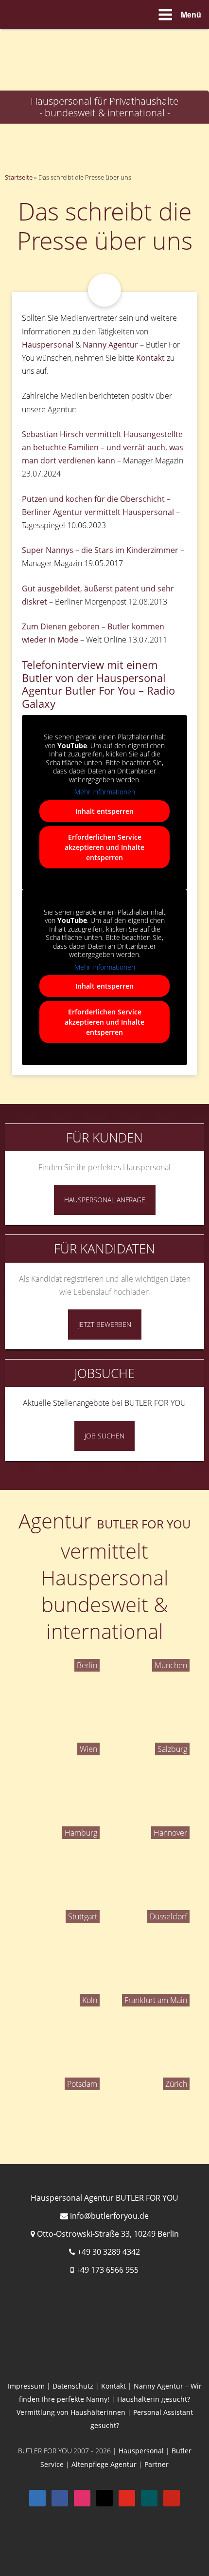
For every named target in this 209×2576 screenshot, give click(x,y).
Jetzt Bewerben (105, 1324)
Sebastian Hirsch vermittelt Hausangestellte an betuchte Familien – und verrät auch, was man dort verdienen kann (103, 447)
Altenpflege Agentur (104, 2464)
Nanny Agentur (110, 345)
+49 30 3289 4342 (109, 2252)
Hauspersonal (48, 345)
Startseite (19, 177)
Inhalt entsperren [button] (104, 811)
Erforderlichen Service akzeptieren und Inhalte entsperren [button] (104, 847)
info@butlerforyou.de (109, 2216)
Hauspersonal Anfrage (105, 1200)
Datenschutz (73, 2386)
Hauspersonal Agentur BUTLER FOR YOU (104, 2198)
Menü (191, 14)
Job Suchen (104, 1436)
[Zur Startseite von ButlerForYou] (104, 37)
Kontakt (150, 358)
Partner (157, 2464)
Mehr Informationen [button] (105, 792)
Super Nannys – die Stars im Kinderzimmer (100, 550)
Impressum (26, 2386)
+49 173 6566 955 (107, 2270)
